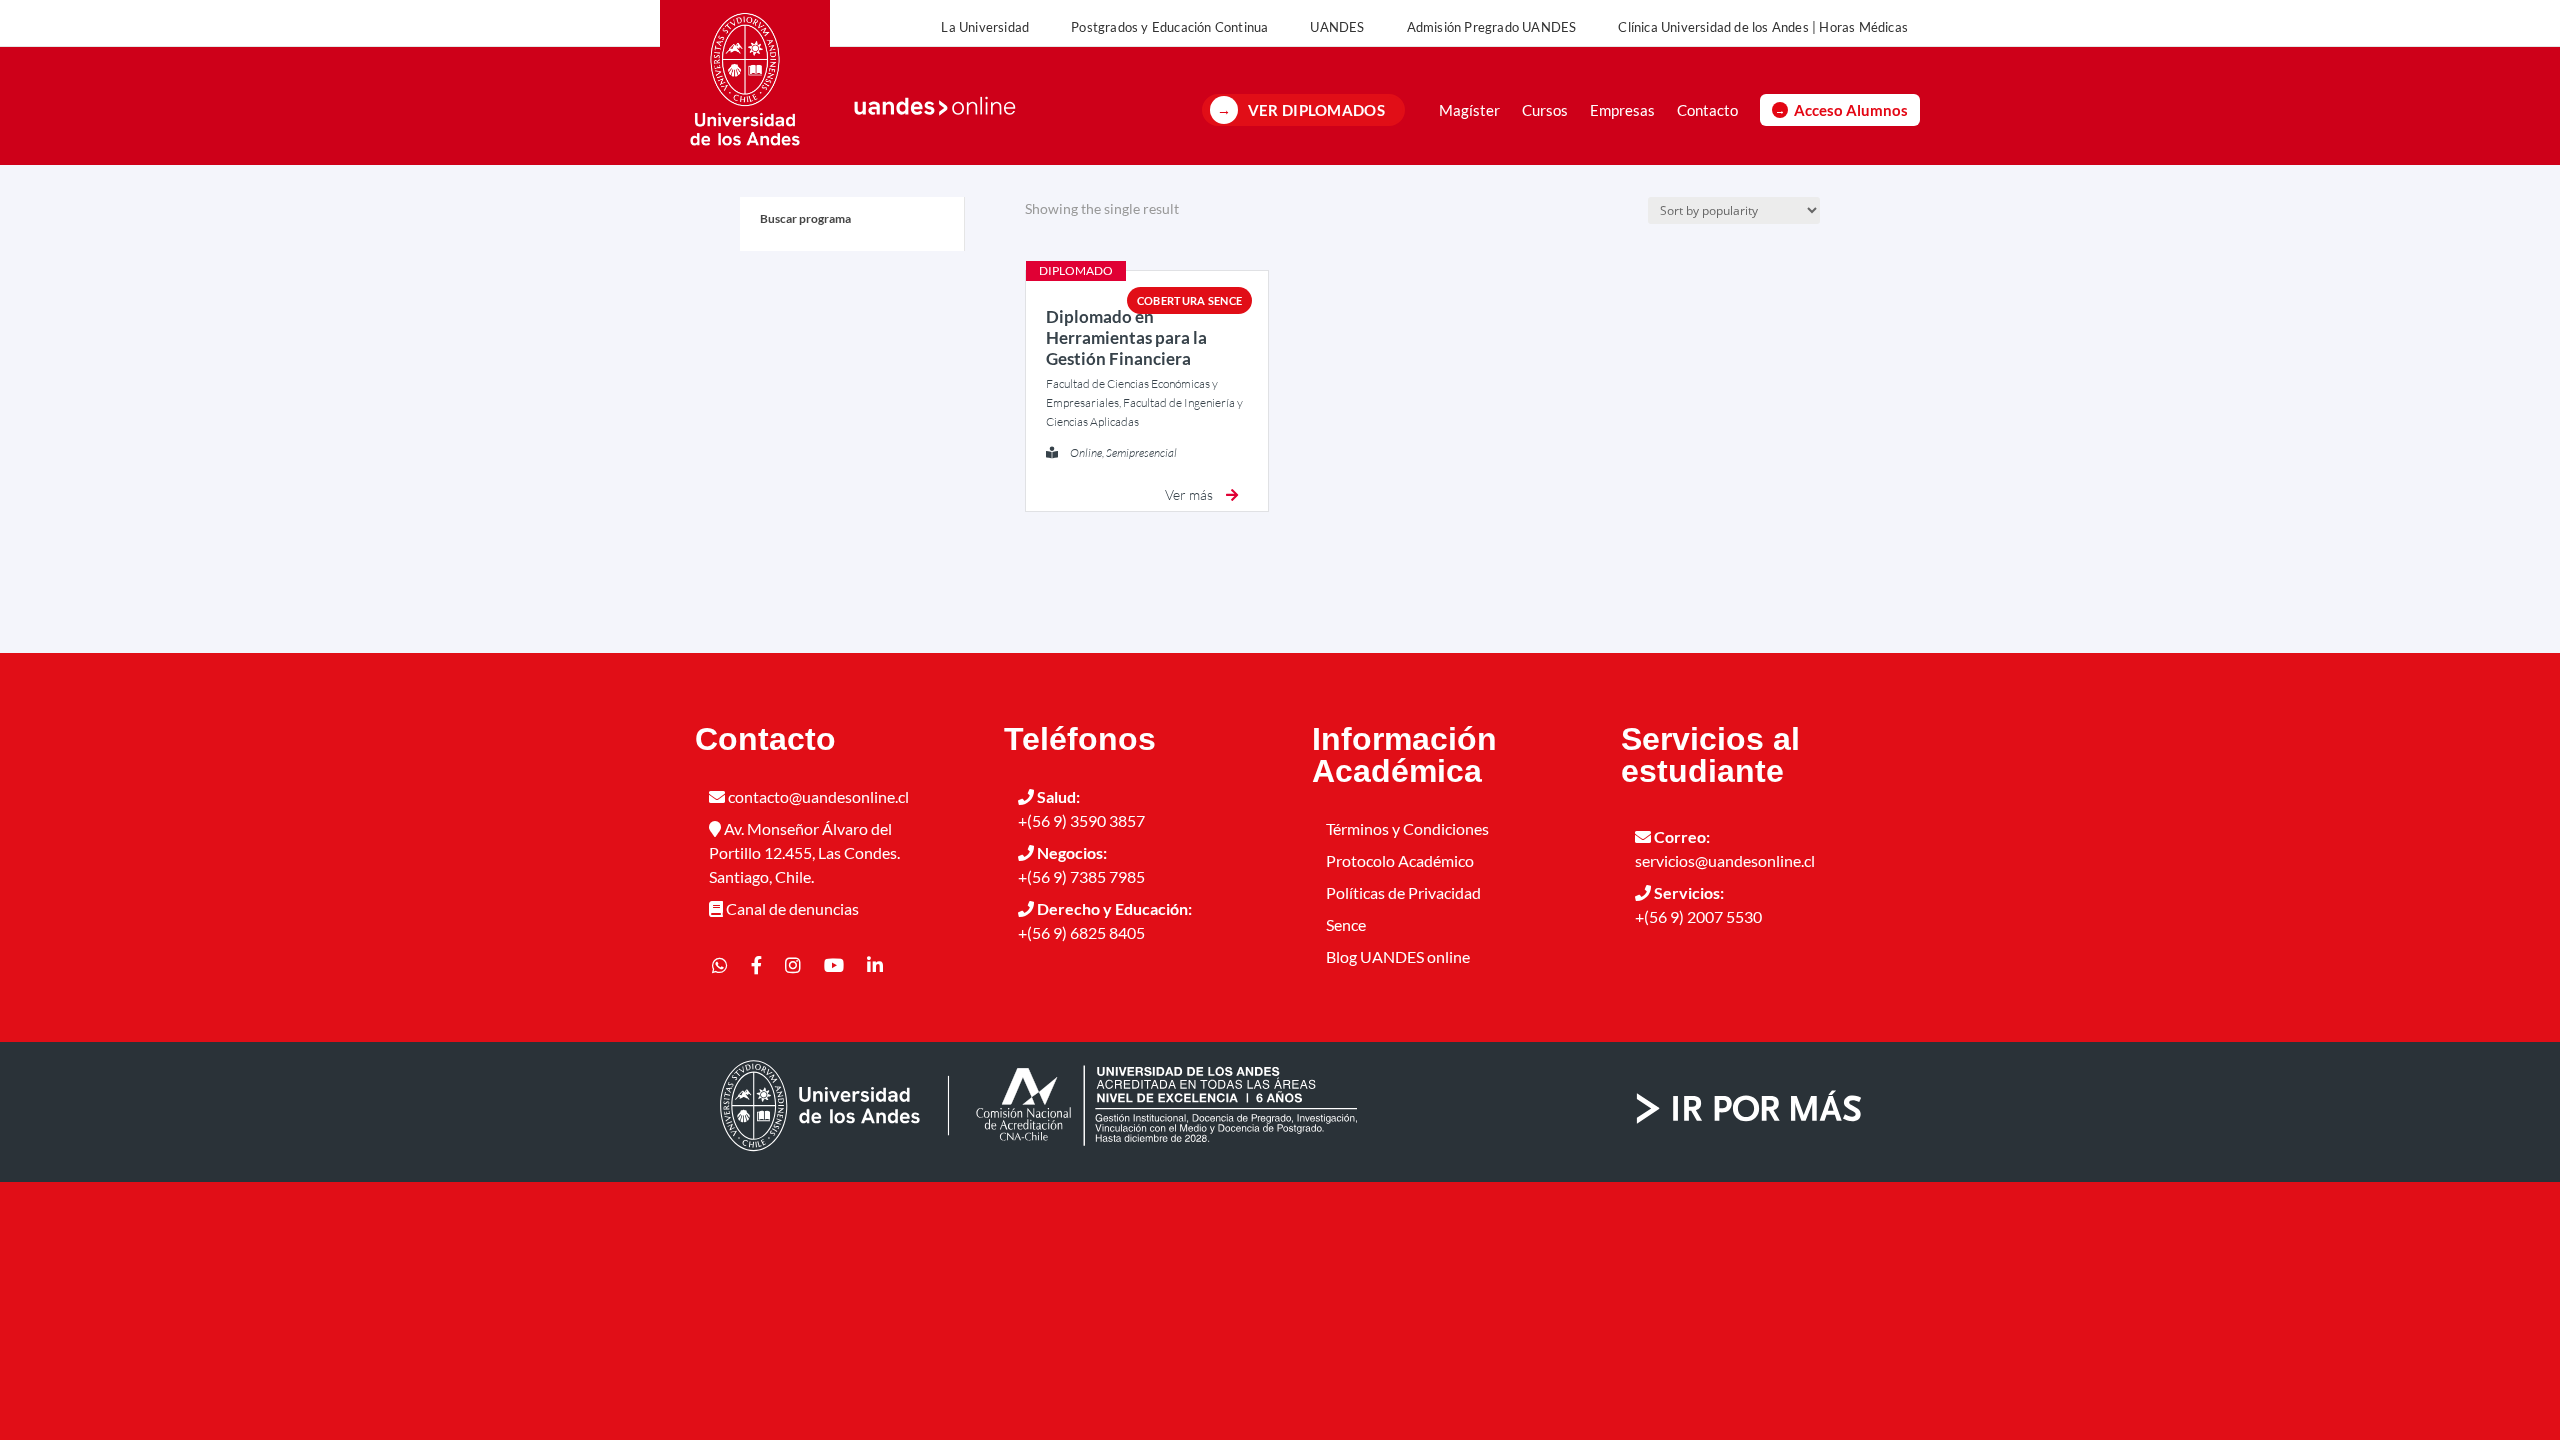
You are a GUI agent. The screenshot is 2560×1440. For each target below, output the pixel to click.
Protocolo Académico (1400, 860)
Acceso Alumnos (1851, 110)
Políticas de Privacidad (1403, 892)
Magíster (1469, 110)
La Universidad (985, 27)
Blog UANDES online (1398, 956)
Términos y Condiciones (1407, 828)
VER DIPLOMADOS (1316, 110)
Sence (1346, 924)
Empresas (1622, 110)
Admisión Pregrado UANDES (1492, 27)
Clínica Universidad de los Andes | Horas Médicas (1763, 27)
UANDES (1337, 27)
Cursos (1545, 110)
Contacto (1707, 110)
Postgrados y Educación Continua (1169, 27)
